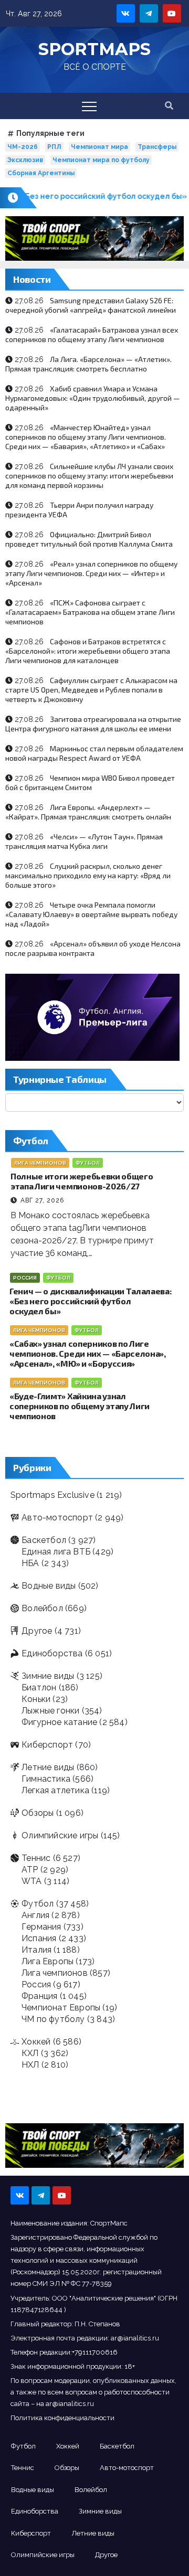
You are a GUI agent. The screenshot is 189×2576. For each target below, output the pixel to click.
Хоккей (36, 2042)
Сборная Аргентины (41, 173)
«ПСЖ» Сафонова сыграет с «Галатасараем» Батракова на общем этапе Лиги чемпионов (90, 612)
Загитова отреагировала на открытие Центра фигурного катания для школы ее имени (93, 724)
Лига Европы (48, 1961)
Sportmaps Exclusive (52, 1495)
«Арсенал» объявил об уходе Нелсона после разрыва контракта (93, 948)
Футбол (88, 1163)
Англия (35, 1915)
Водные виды (49, 1586)
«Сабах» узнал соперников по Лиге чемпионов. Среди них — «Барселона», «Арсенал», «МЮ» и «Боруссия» (88, 1353)
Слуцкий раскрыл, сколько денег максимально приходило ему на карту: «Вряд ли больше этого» (88, 875)
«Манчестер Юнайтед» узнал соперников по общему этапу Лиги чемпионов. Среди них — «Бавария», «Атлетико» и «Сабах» (86, 437)
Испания (39, 1938)
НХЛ (30, 2065)
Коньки (36, 1699)
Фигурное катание (59, 1722)
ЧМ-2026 (23, 147)
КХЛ (30, 2053)
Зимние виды (48, 1676)
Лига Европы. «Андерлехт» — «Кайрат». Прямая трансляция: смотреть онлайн (88, 812)
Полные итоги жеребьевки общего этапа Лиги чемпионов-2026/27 (82, 1181)
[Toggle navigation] (89, 106)
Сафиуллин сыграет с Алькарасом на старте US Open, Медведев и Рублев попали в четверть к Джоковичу (91, 690)
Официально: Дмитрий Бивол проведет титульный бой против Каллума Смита (89, 539)
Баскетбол (44, 1540)
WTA (32, 1881)
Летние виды (48, 1767)
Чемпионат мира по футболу (101, 160)
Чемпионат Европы (61, 2008)
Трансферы (157, 147)
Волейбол (42, 1608)
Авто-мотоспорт (57, 1518)
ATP (30, 1870)
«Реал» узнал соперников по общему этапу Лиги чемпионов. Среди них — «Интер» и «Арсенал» (91, 573)
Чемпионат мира (99, 147)
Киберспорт (47, 1745)
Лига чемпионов (40, 1163)
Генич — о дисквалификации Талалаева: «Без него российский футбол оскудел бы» (90, 1301)
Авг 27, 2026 (42, 1200)
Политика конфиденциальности (62, 2418)
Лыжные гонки (50, 1711)
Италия (36, 1950)
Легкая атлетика (55, 1790)
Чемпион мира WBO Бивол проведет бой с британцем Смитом (90, 783)
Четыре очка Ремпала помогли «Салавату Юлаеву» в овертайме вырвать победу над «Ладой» (91, 914)
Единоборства (52, 1653)
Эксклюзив (25, 160)
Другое (37, 1631)
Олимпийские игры (60, 1835)
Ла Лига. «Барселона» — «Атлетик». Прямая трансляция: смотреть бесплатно (88, 364)
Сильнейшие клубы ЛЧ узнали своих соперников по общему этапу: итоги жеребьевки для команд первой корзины (89, 476)
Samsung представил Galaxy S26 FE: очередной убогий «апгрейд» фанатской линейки (91, 305)
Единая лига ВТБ (56, 1552)
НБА (30, 1563)
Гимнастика (46, 1779)
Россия (25, 1278)
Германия (41, 1927)
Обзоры (38, 1813)
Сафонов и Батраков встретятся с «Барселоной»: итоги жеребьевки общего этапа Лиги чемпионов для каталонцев (88, 651)
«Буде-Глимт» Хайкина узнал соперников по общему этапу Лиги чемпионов (80, 1406)
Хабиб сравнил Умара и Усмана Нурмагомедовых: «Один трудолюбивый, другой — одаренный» (93, 398)
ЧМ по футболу (53, 2019)
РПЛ (54, 147)
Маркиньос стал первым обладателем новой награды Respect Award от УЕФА (94, 753)
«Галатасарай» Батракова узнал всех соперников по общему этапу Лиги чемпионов (92, 334)
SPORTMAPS (94, 49)
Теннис (36, 1858)
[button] (169, 106)
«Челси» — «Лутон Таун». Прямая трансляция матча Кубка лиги (84, 841)
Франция (39, 1996)
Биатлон (39, 1688)
